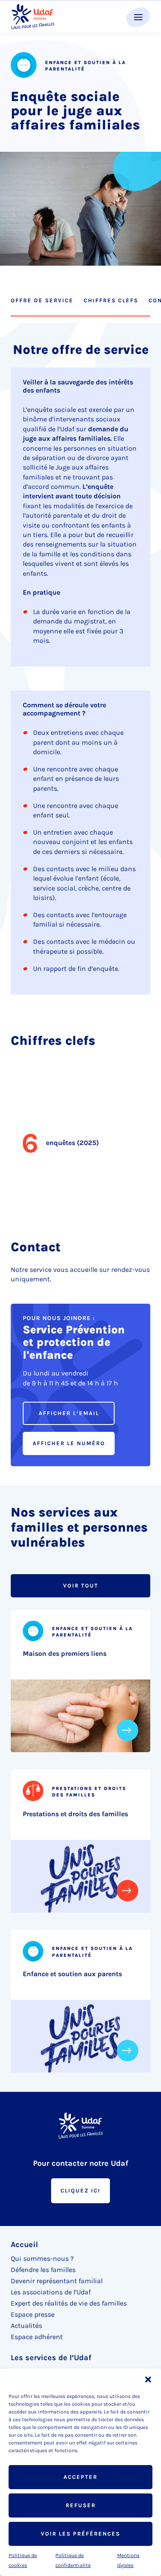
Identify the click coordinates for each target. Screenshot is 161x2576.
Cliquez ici (80, 2191)
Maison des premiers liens (65, 1653)
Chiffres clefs (111, 300)
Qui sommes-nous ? (42, 2258)
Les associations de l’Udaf (51, 2292)
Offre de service (42, 300)
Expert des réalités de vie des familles (69, 2303)
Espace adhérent (37, 2337)
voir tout (81, 1586)
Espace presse (33, 2314)
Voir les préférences (80, 2534)
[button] (148, 2379)
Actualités (26, 2326)
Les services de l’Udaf (51, 2358)
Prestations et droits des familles (75, 1814)
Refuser (81, 2505)
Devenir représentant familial (57, 2281)
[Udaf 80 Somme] (32, 17)
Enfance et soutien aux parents (72, 1974)
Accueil (24, 2244)
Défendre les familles (43, 2270)
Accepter (80, 2477)
